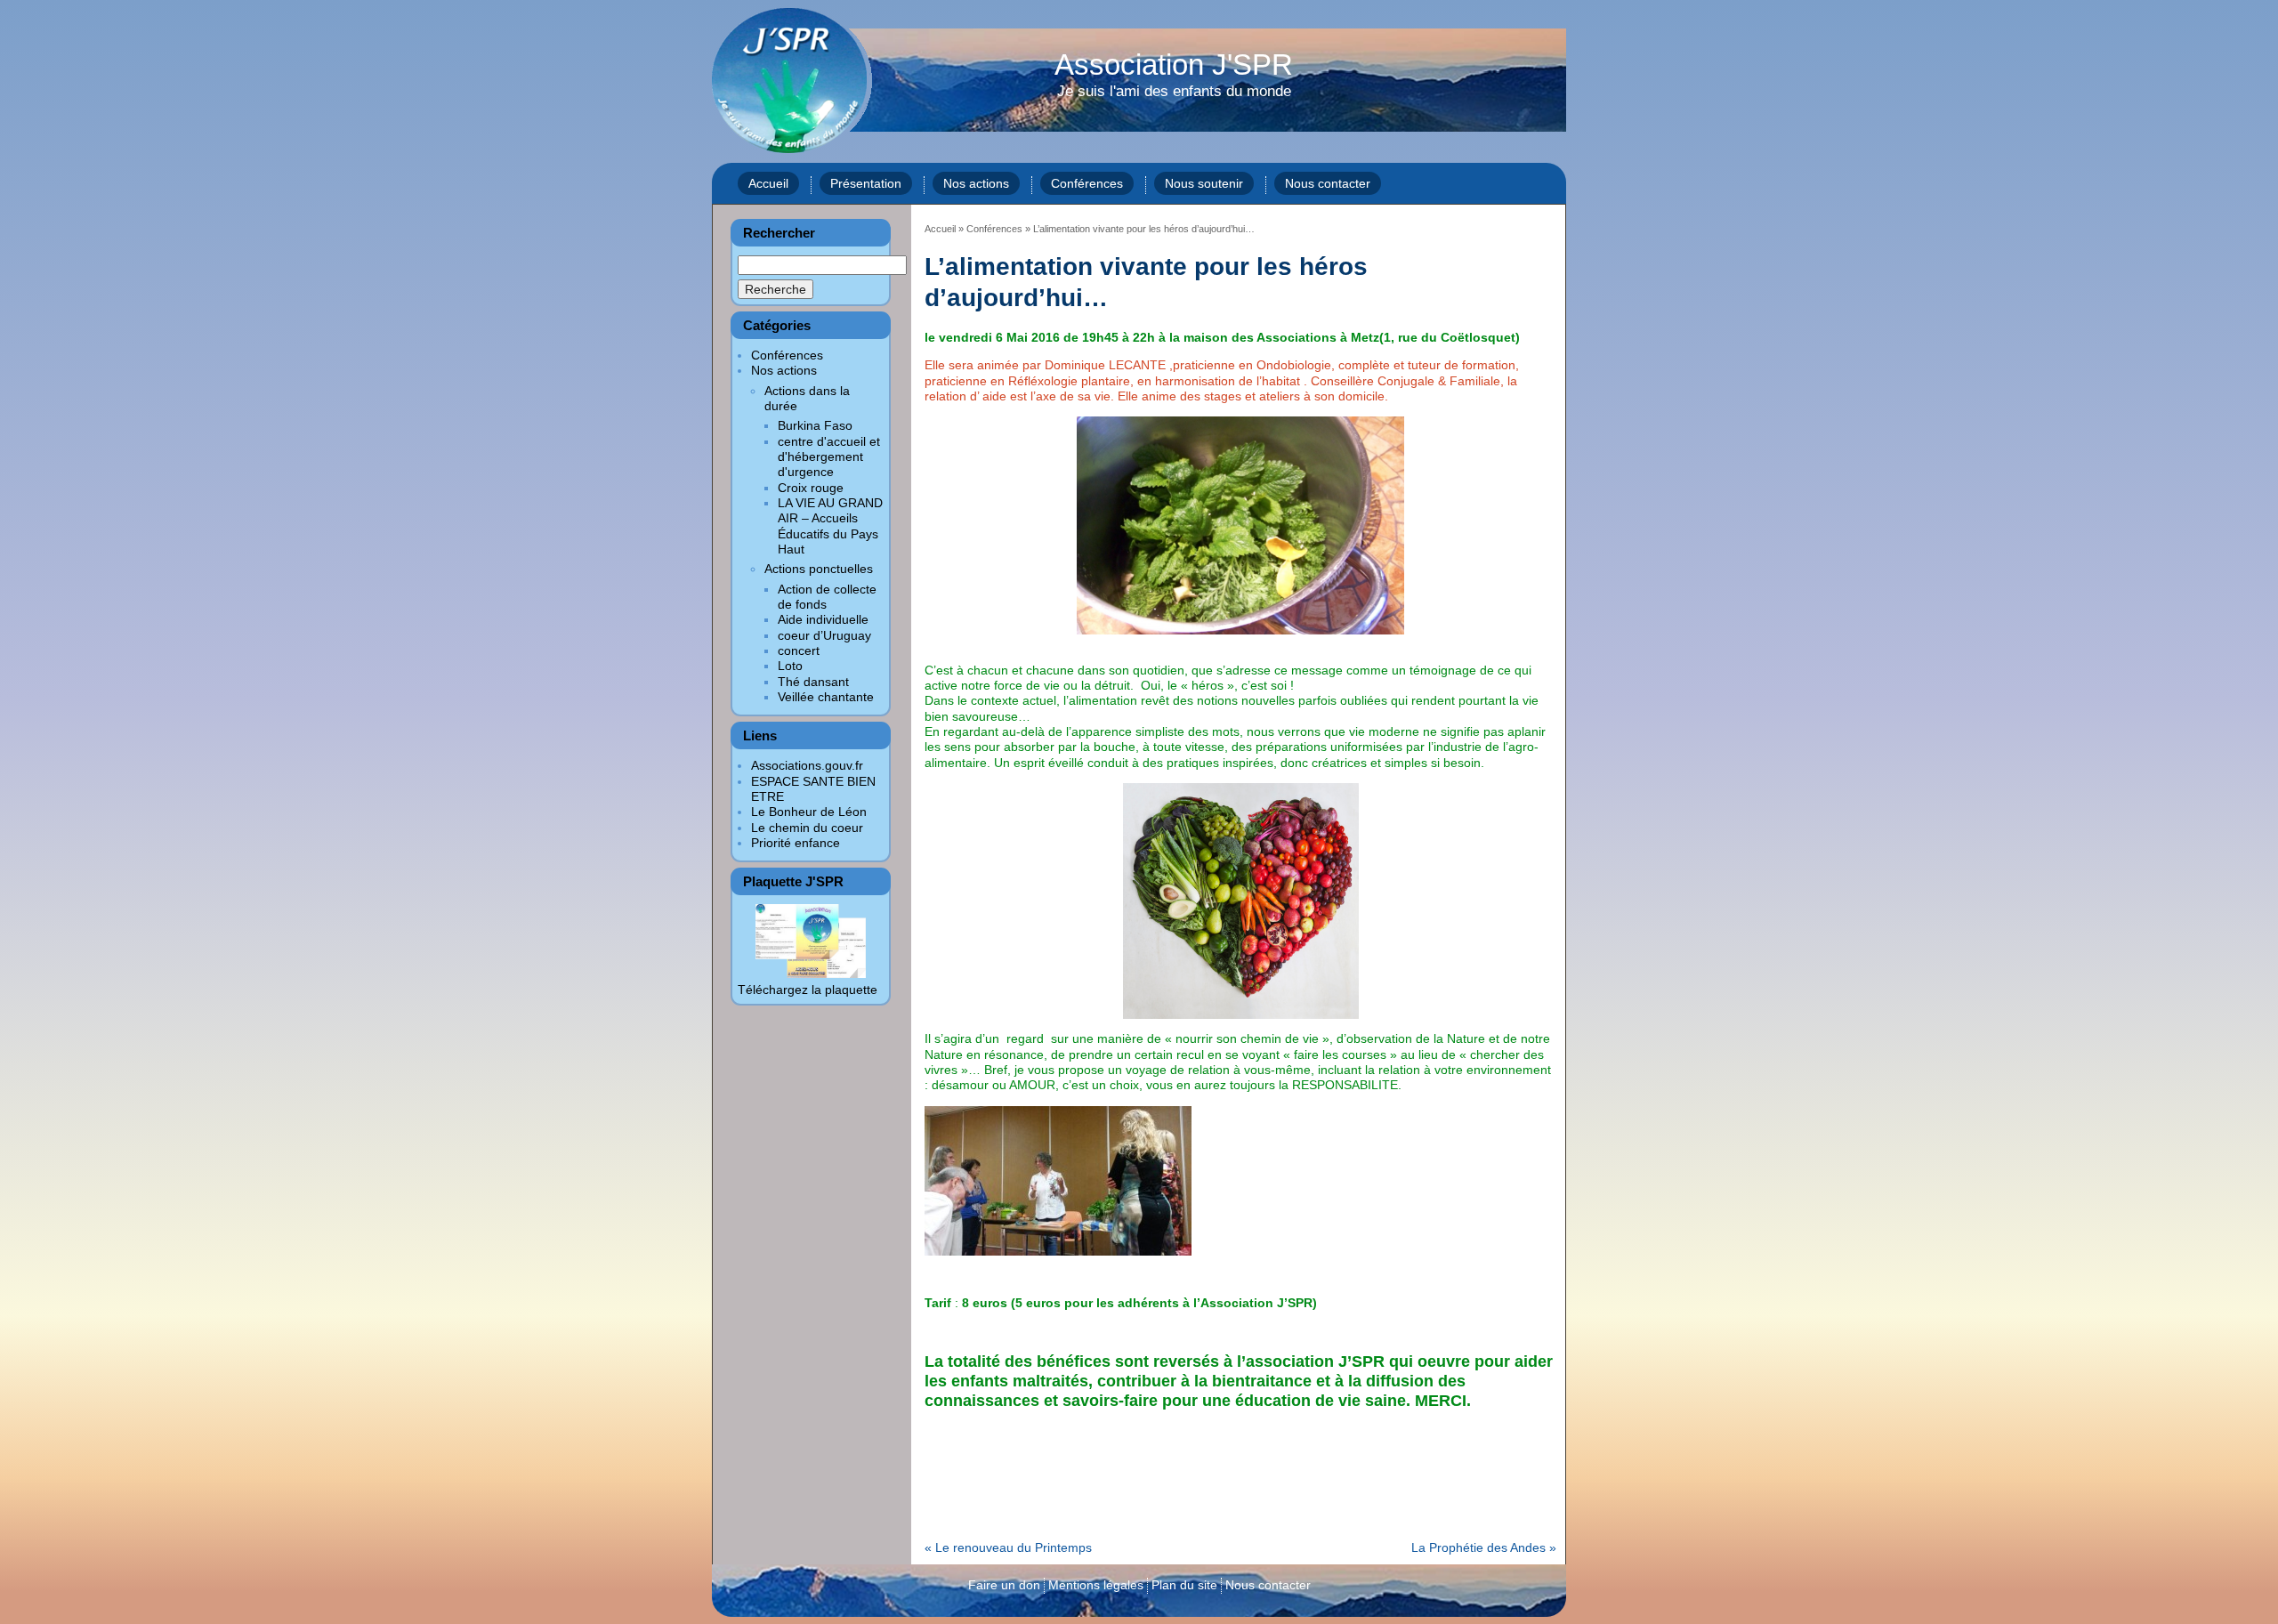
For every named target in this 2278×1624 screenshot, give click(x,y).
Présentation (866, 183)
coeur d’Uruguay (824, 635)
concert (799, 650)
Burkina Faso (815, 425)
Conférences (1087, 183)
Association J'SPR (1174, 76)
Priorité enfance (796, 843)
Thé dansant (813, 682)
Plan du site (1184, 1585)
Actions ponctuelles (819, 569)
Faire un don (1004, 1585)
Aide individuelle (823, 619)
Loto (790, 666)
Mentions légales (1096, 1585)
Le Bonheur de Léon (809, 812)
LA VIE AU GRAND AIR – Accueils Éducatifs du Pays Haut (830, 526)
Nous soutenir (1204, 183)
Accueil (768, 183)
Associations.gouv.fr (807, 765)
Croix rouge (811, 488)
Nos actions (976, 183)
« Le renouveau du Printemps (1008, 1547)
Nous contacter (1328, 183)
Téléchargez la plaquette (808, 990)
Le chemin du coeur (807, 828)
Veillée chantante (826, 697)
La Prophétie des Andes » (1484, 1547)
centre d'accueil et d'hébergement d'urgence (829, 457)
